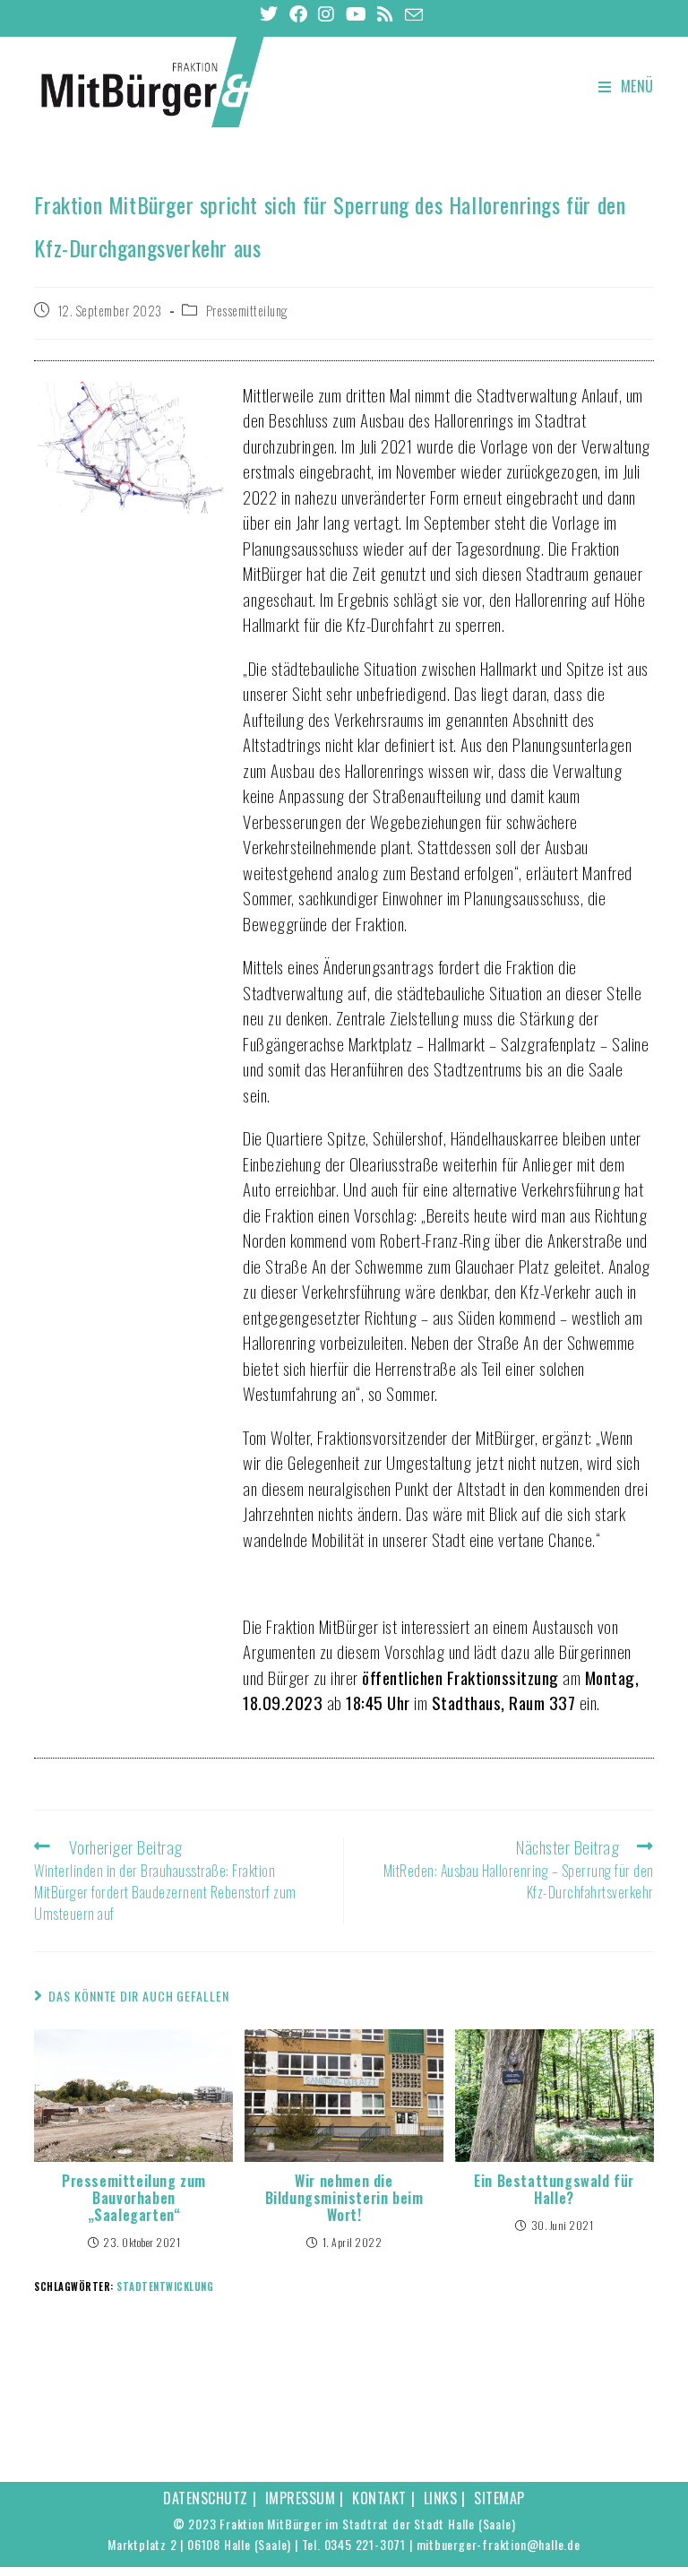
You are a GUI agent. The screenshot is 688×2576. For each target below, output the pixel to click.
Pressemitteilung (247, 311)
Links (441, 2498)
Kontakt (379, 2498)
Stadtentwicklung (165, 2286)
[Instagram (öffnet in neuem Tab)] (327, 14)
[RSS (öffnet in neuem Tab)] (386, 14)
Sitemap (499, 2498)
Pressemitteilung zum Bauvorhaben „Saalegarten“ (134, 2199)
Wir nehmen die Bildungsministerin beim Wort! (344, 2199)
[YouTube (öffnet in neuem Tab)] (357, 14)
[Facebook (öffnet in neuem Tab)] (299, 14)
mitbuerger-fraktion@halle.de (499, 2544)
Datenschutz (206, 2498)
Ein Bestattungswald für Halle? (554, 2190)
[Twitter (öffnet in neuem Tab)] (272, 14)
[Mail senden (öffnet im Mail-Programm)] (414, 14)
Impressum (301, 2498)
